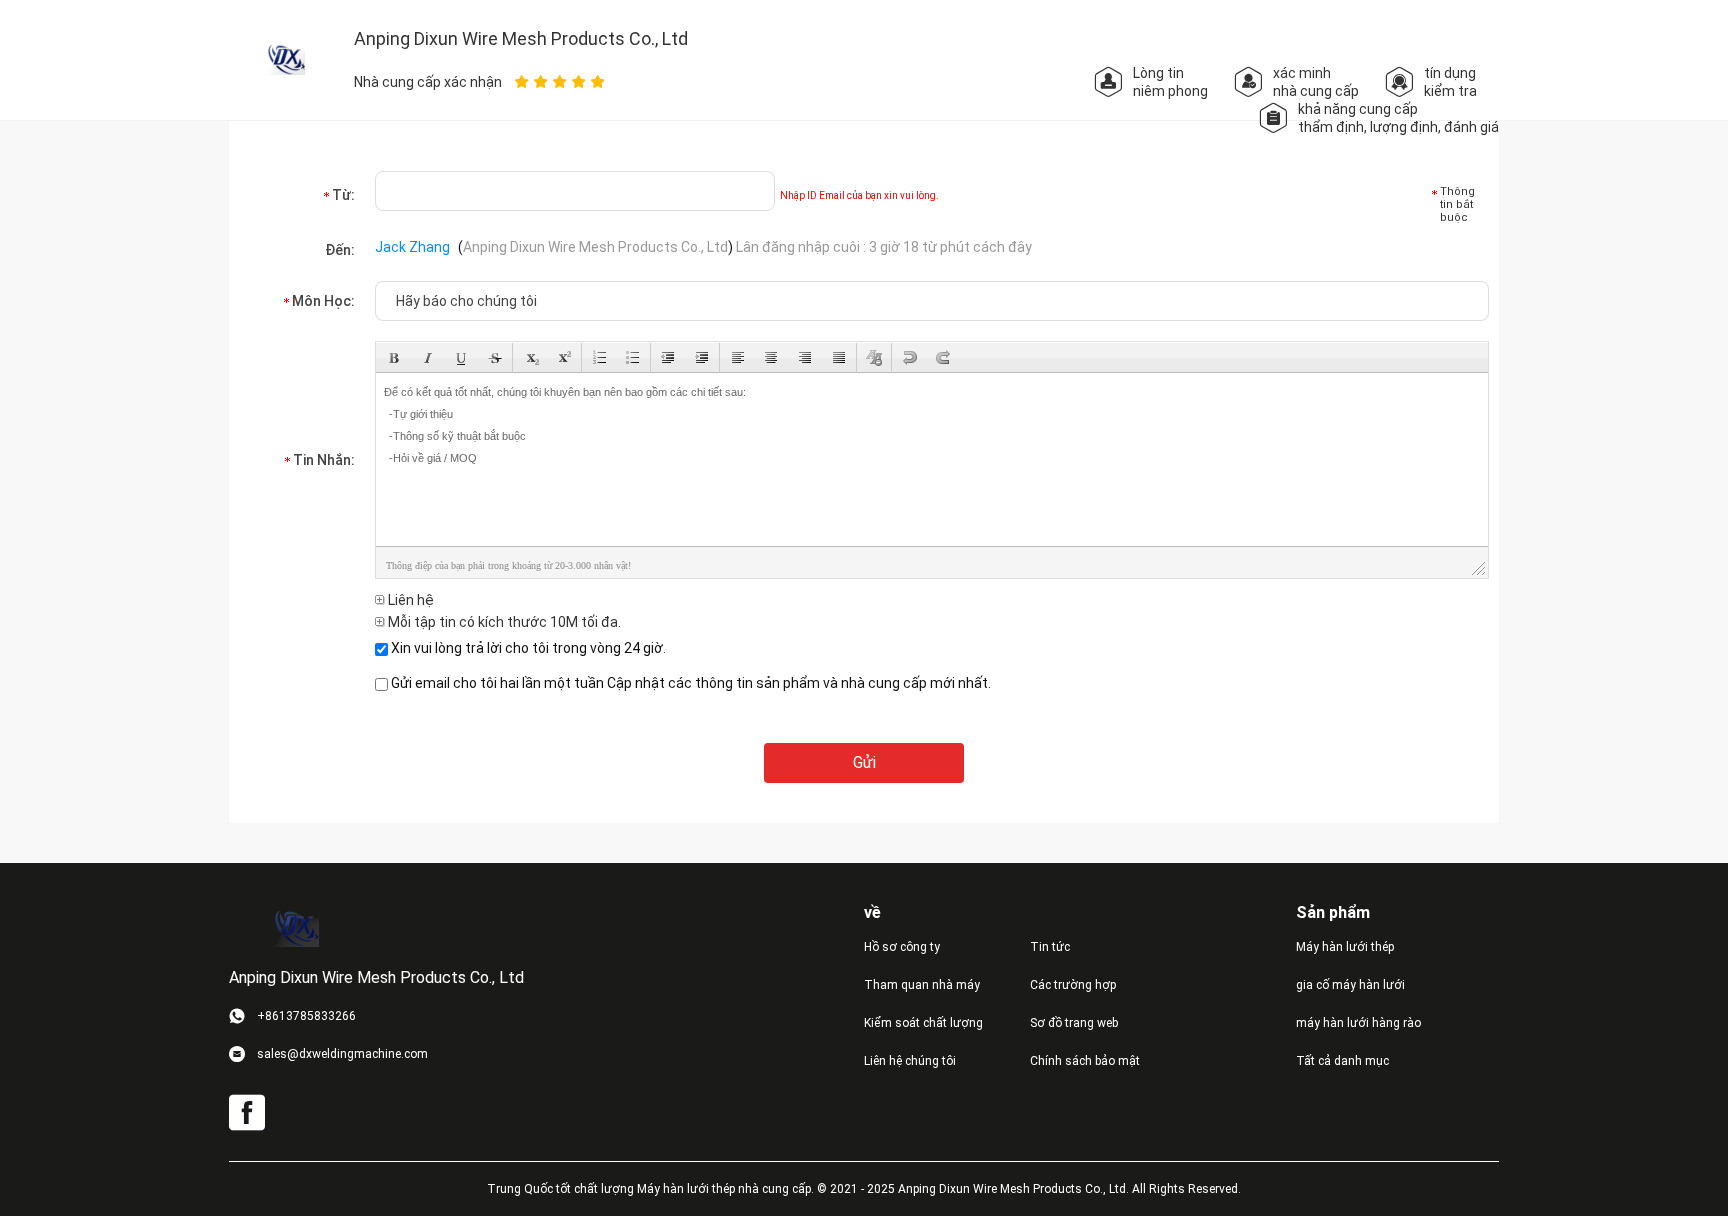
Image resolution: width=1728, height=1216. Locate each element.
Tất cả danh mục (1342, 1061)
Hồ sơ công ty (902, 947)
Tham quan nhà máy (922, 985)
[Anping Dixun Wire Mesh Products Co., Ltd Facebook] (247, 1113)
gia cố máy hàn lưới (1350, 985)
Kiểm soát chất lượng (923, 1023)
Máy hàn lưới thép (1345, 947)
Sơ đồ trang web (1074, 1023)
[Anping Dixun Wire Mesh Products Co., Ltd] (294, 928)
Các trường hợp (1073, 985)
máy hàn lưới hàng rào (1358, 1023)
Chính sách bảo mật (1085, 1061)
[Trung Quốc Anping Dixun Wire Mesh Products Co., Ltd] (284, 59)
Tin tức (1050, 947)
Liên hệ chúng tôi (910, 1061)
